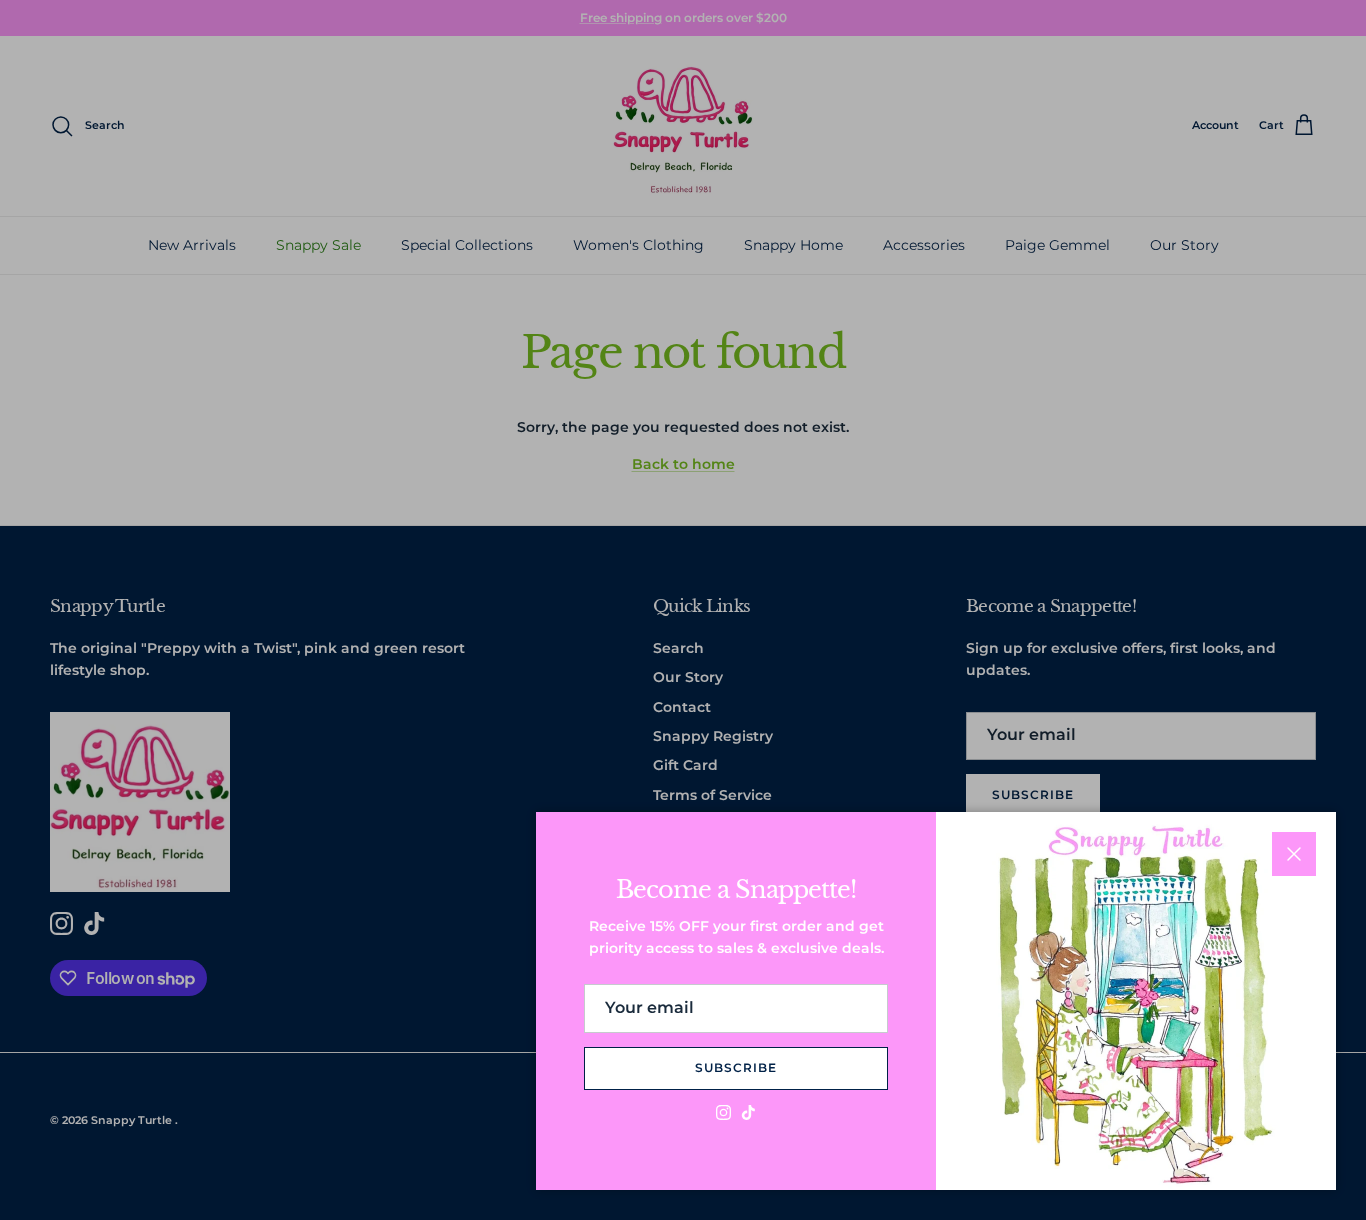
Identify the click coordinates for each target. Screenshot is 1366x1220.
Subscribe (736, 1067)
